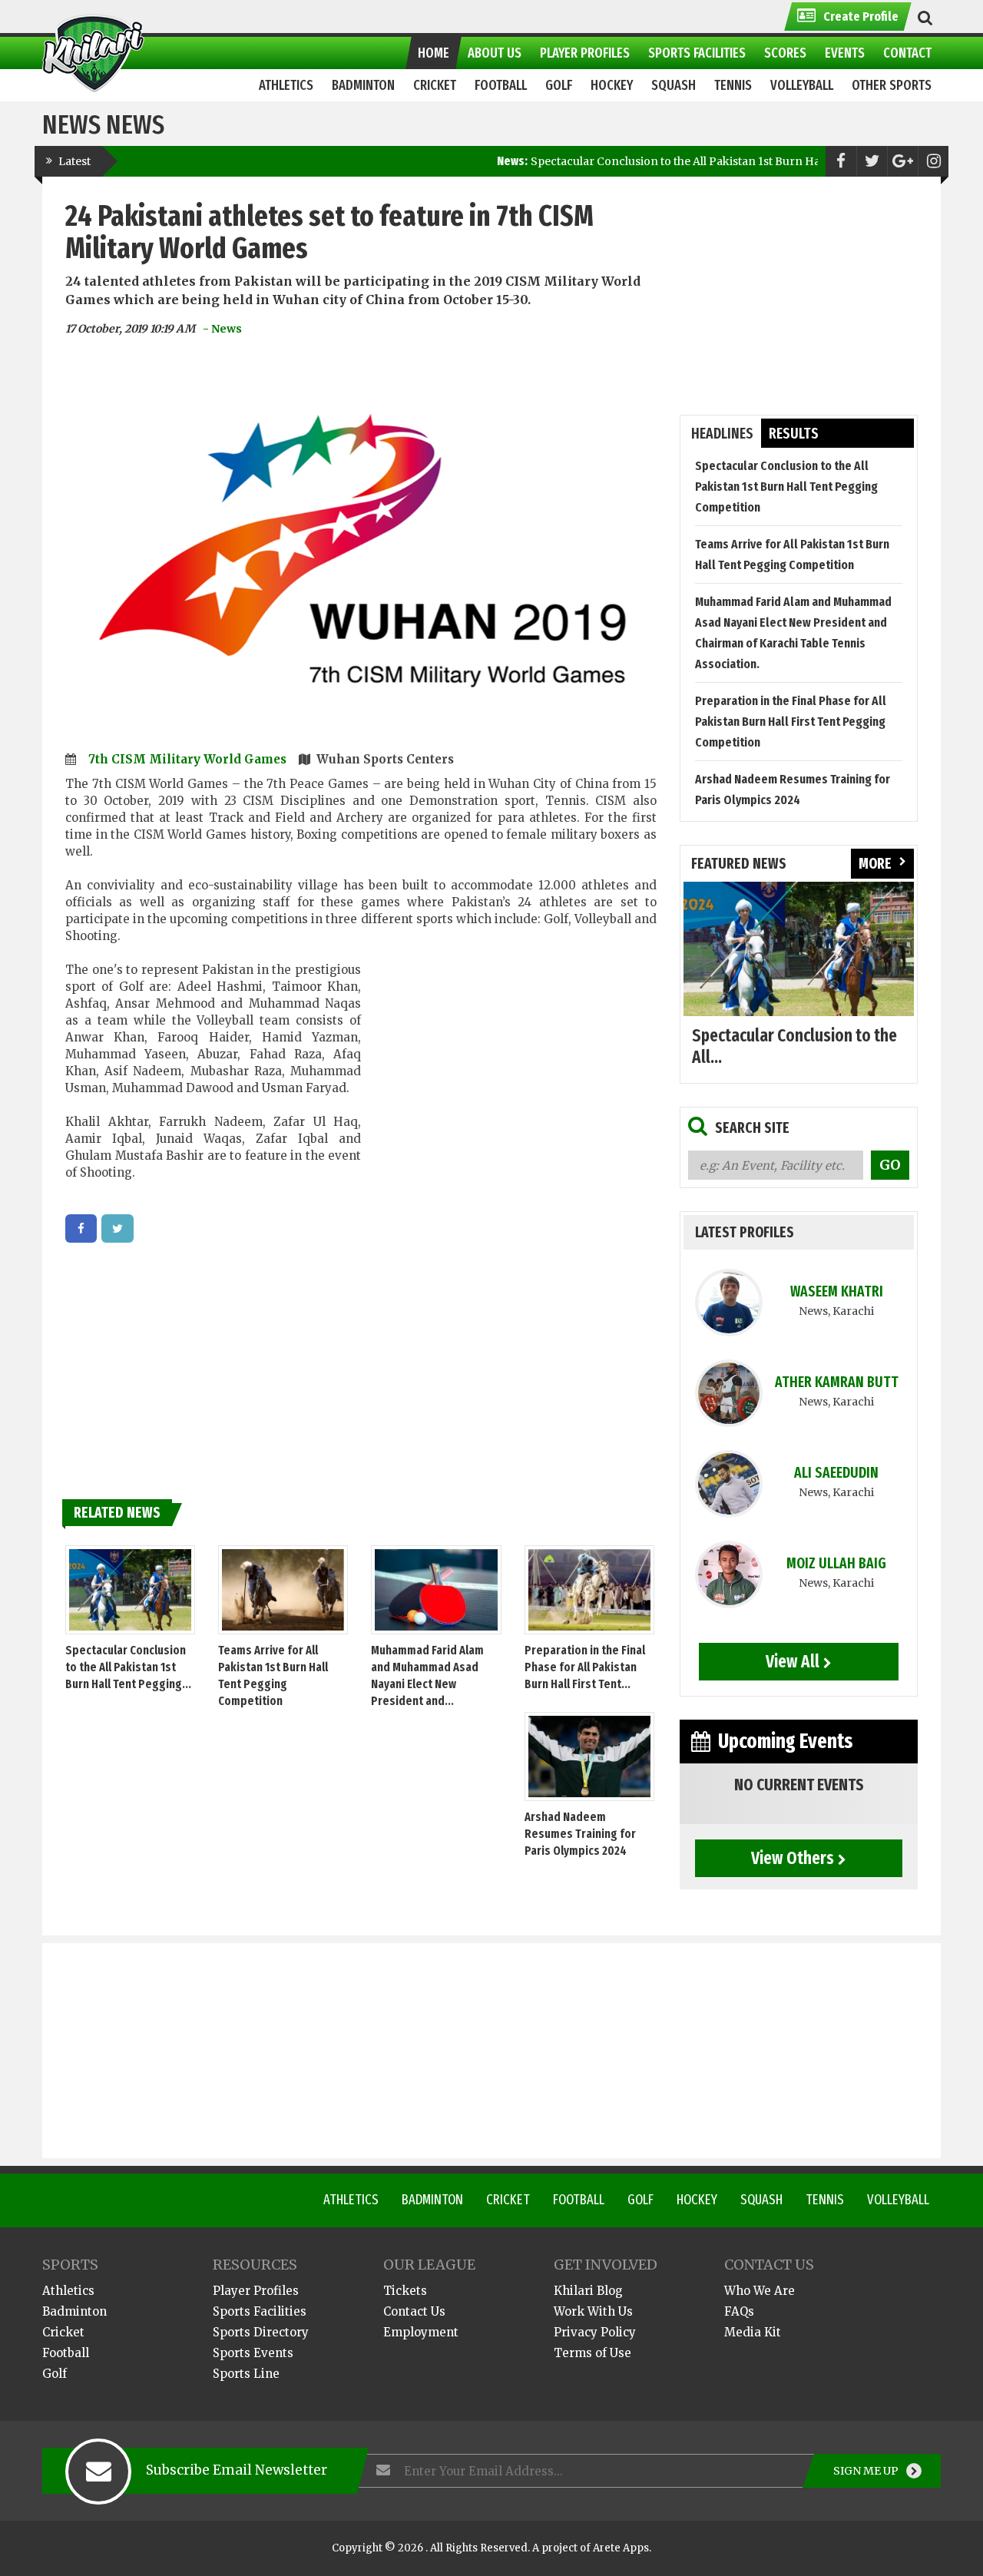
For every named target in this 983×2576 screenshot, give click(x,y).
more (875, 864)
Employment (421, 2332)
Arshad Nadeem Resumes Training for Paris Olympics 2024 (580, 1834)
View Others (793, 1858)
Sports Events (253, 2353)
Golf (640, 2200)
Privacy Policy (595, 2332)
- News (222, 329)
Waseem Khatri (837, 1291)
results (794, 434)
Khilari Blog (588, 2291)
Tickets (405, 2291)
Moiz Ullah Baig (836, 1563)
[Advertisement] (509, 1079)
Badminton (432, 2200)
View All (793, 1661)
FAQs (739, 2311)
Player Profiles (256, 2291)
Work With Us (593, 2311)
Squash (761, 2200)
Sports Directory (261, 2332)
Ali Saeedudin (836, 1473)
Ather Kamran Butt (837, 1382)
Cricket (508, 2200)
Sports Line (246, 2374)
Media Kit (753, 2332)
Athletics (351, 2200)
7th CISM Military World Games (189, 759)
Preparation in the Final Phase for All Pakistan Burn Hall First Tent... (585, 1667)
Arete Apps (621, 2548)
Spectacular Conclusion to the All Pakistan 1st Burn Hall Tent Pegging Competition (691, 161)
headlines (722, 434)
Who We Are (760, 2291)
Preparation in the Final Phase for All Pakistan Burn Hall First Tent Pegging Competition (791, 722)
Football (579, 2200)
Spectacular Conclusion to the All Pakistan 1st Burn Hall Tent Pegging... (128, 1667)
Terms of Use (592, 2353)
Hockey (697, 2200)
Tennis (825, 2200)
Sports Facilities (260, 2311)
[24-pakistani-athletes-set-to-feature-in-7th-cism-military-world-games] (81, 1228)
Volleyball (898, 2200)
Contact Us (414, 2311)
